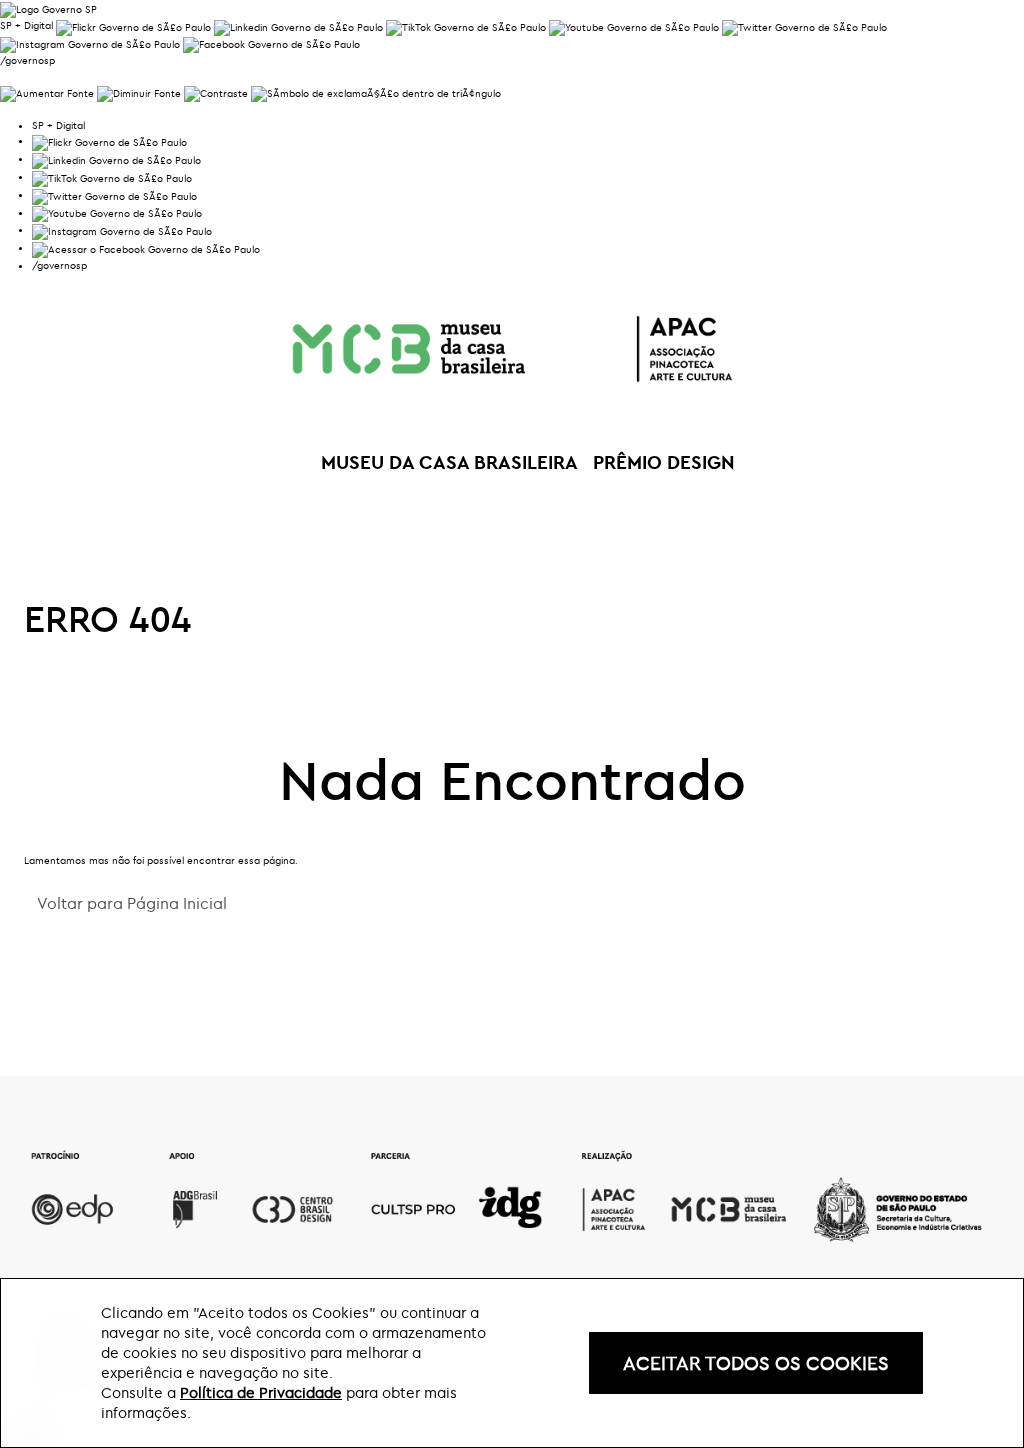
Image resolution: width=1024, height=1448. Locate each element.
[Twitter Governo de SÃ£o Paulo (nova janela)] (804, 25)
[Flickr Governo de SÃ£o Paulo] (109, 140)
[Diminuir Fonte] (139, 91)
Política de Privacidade (261, 1392)
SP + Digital (26, 25)
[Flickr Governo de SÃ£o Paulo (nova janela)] (133, 25)
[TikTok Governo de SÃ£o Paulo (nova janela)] (466, 25)
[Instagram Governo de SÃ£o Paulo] (90, 43)
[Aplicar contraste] (216, 91)
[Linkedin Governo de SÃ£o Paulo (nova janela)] (298, 25)
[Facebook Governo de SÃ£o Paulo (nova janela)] (271, 43)
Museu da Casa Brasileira (449, 462)
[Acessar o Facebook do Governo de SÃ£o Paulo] (146, 247)
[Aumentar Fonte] (47, 91)
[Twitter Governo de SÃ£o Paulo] (114, 194)
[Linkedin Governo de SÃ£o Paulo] (116, 158)
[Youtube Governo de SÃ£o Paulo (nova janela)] (634, 25)
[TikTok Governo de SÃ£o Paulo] (112, 176)
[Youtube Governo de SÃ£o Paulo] (117, 212)
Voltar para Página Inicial (132, 903)
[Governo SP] (48, 7)
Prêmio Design (664, 462)
